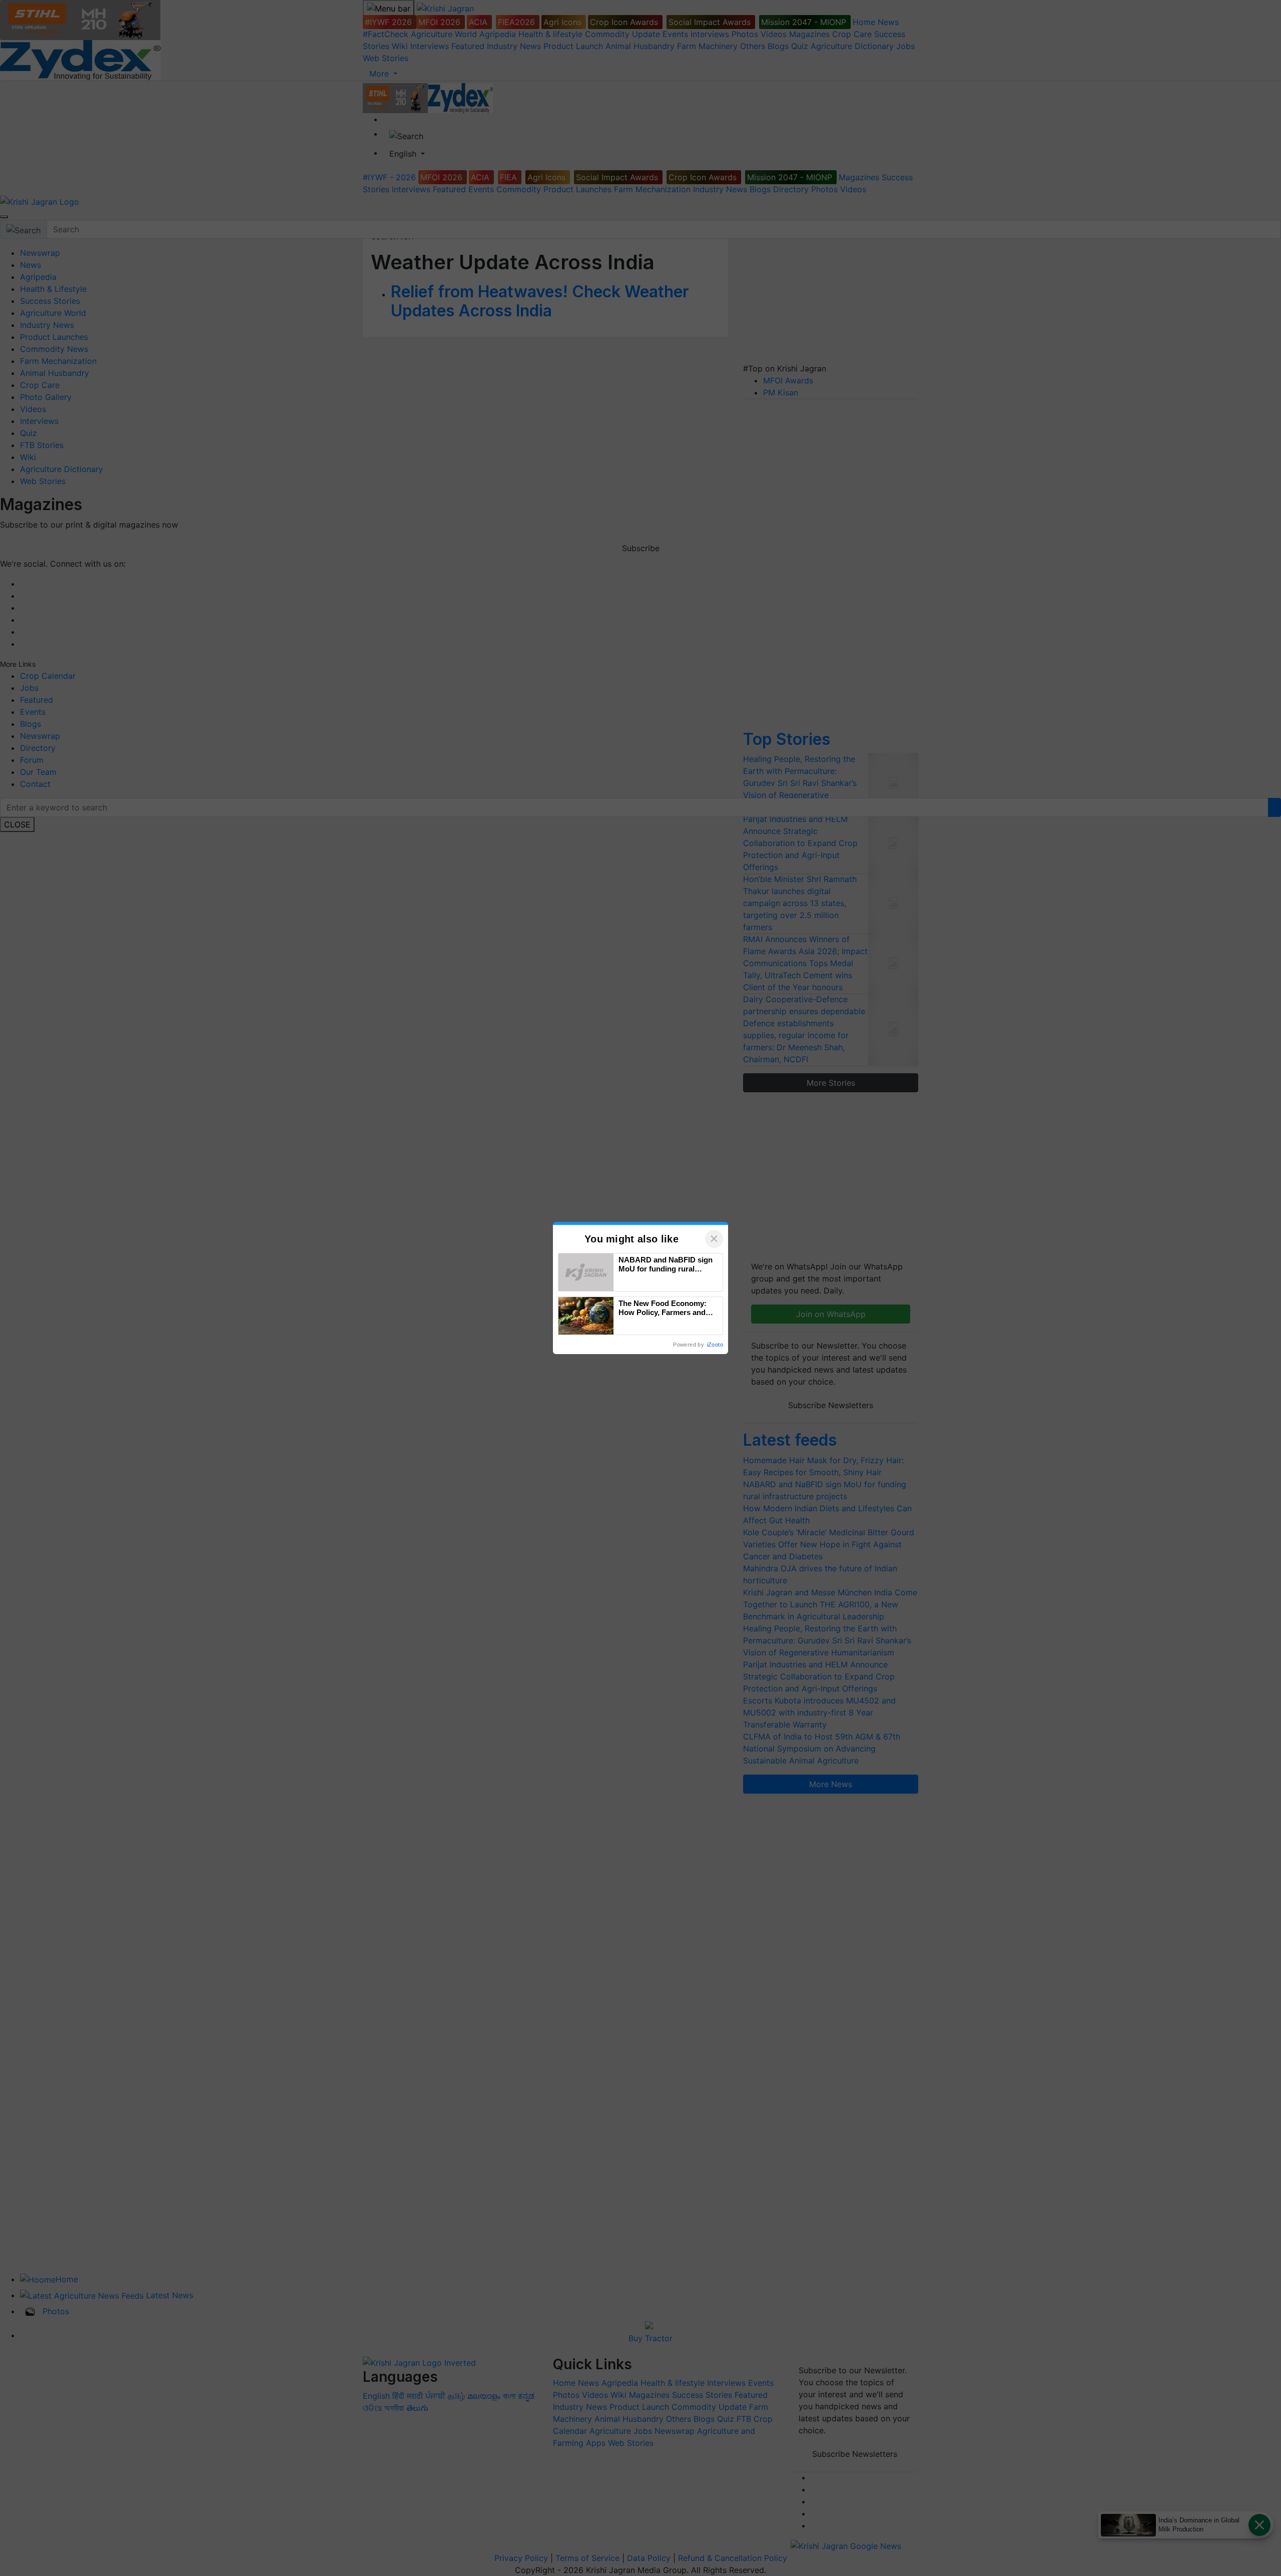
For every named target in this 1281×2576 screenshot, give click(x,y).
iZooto (715, 1345)
